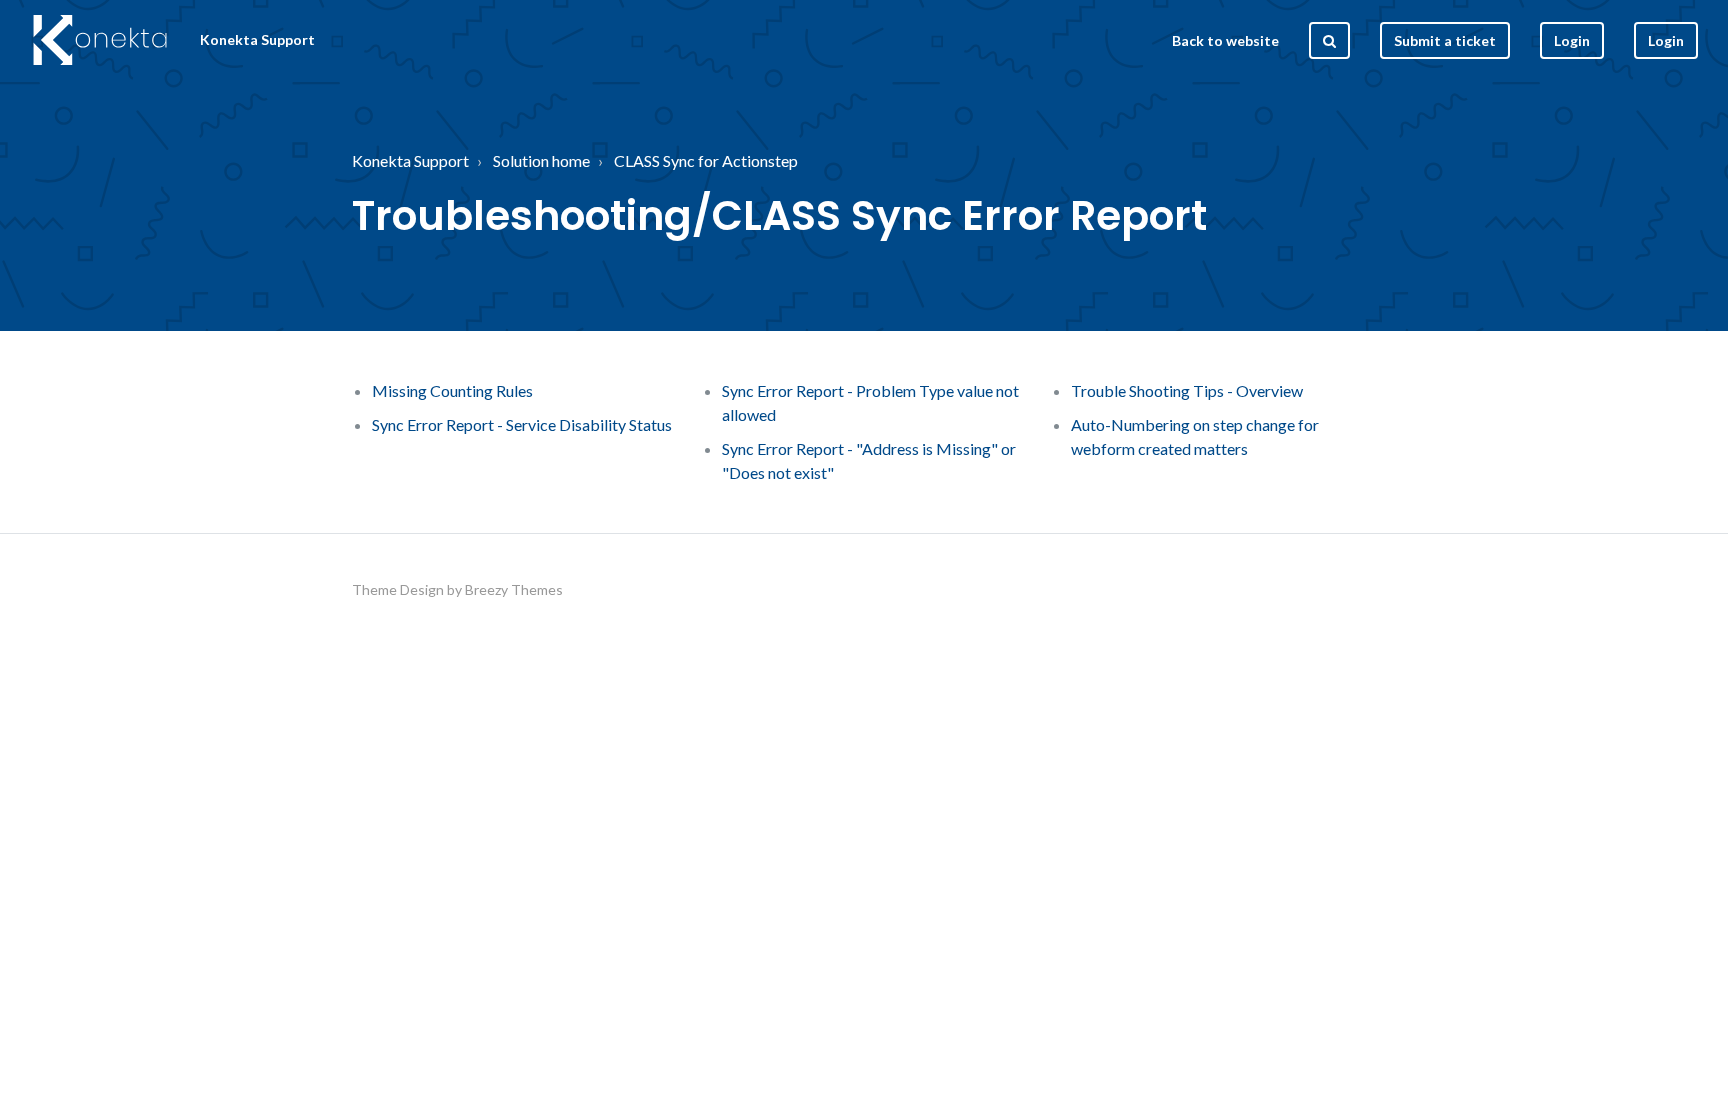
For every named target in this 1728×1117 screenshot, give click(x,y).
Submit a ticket (1445, 40)
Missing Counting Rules (452, 390)
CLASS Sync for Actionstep (706, 160)
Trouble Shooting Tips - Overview (1187, 390)
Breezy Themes (514, 589)
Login (1666, 40)
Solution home (541, 160)
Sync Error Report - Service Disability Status (522, 424)
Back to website (1225, 40)
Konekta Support (410, 160)
